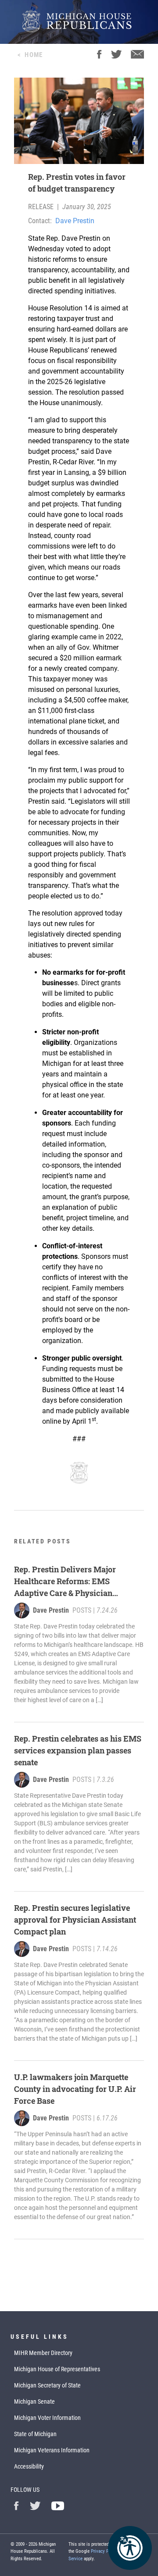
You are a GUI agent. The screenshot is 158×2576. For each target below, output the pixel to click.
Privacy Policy (105, 2551)
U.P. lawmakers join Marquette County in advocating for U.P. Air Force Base (75, 2089)
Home (34, 55)
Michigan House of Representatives (57, 2369)
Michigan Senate (34, 2401)
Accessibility (29, 2466)
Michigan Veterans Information (52, 2450)
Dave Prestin (75, 221)
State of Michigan (35, 2434)
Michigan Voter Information (47, 2418)
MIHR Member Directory (43, 2353)
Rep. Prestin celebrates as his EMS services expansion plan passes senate (78, 1750)
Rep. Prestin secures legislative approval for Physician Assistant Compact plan (75, 1920)
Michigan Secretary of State (47, 2385)
